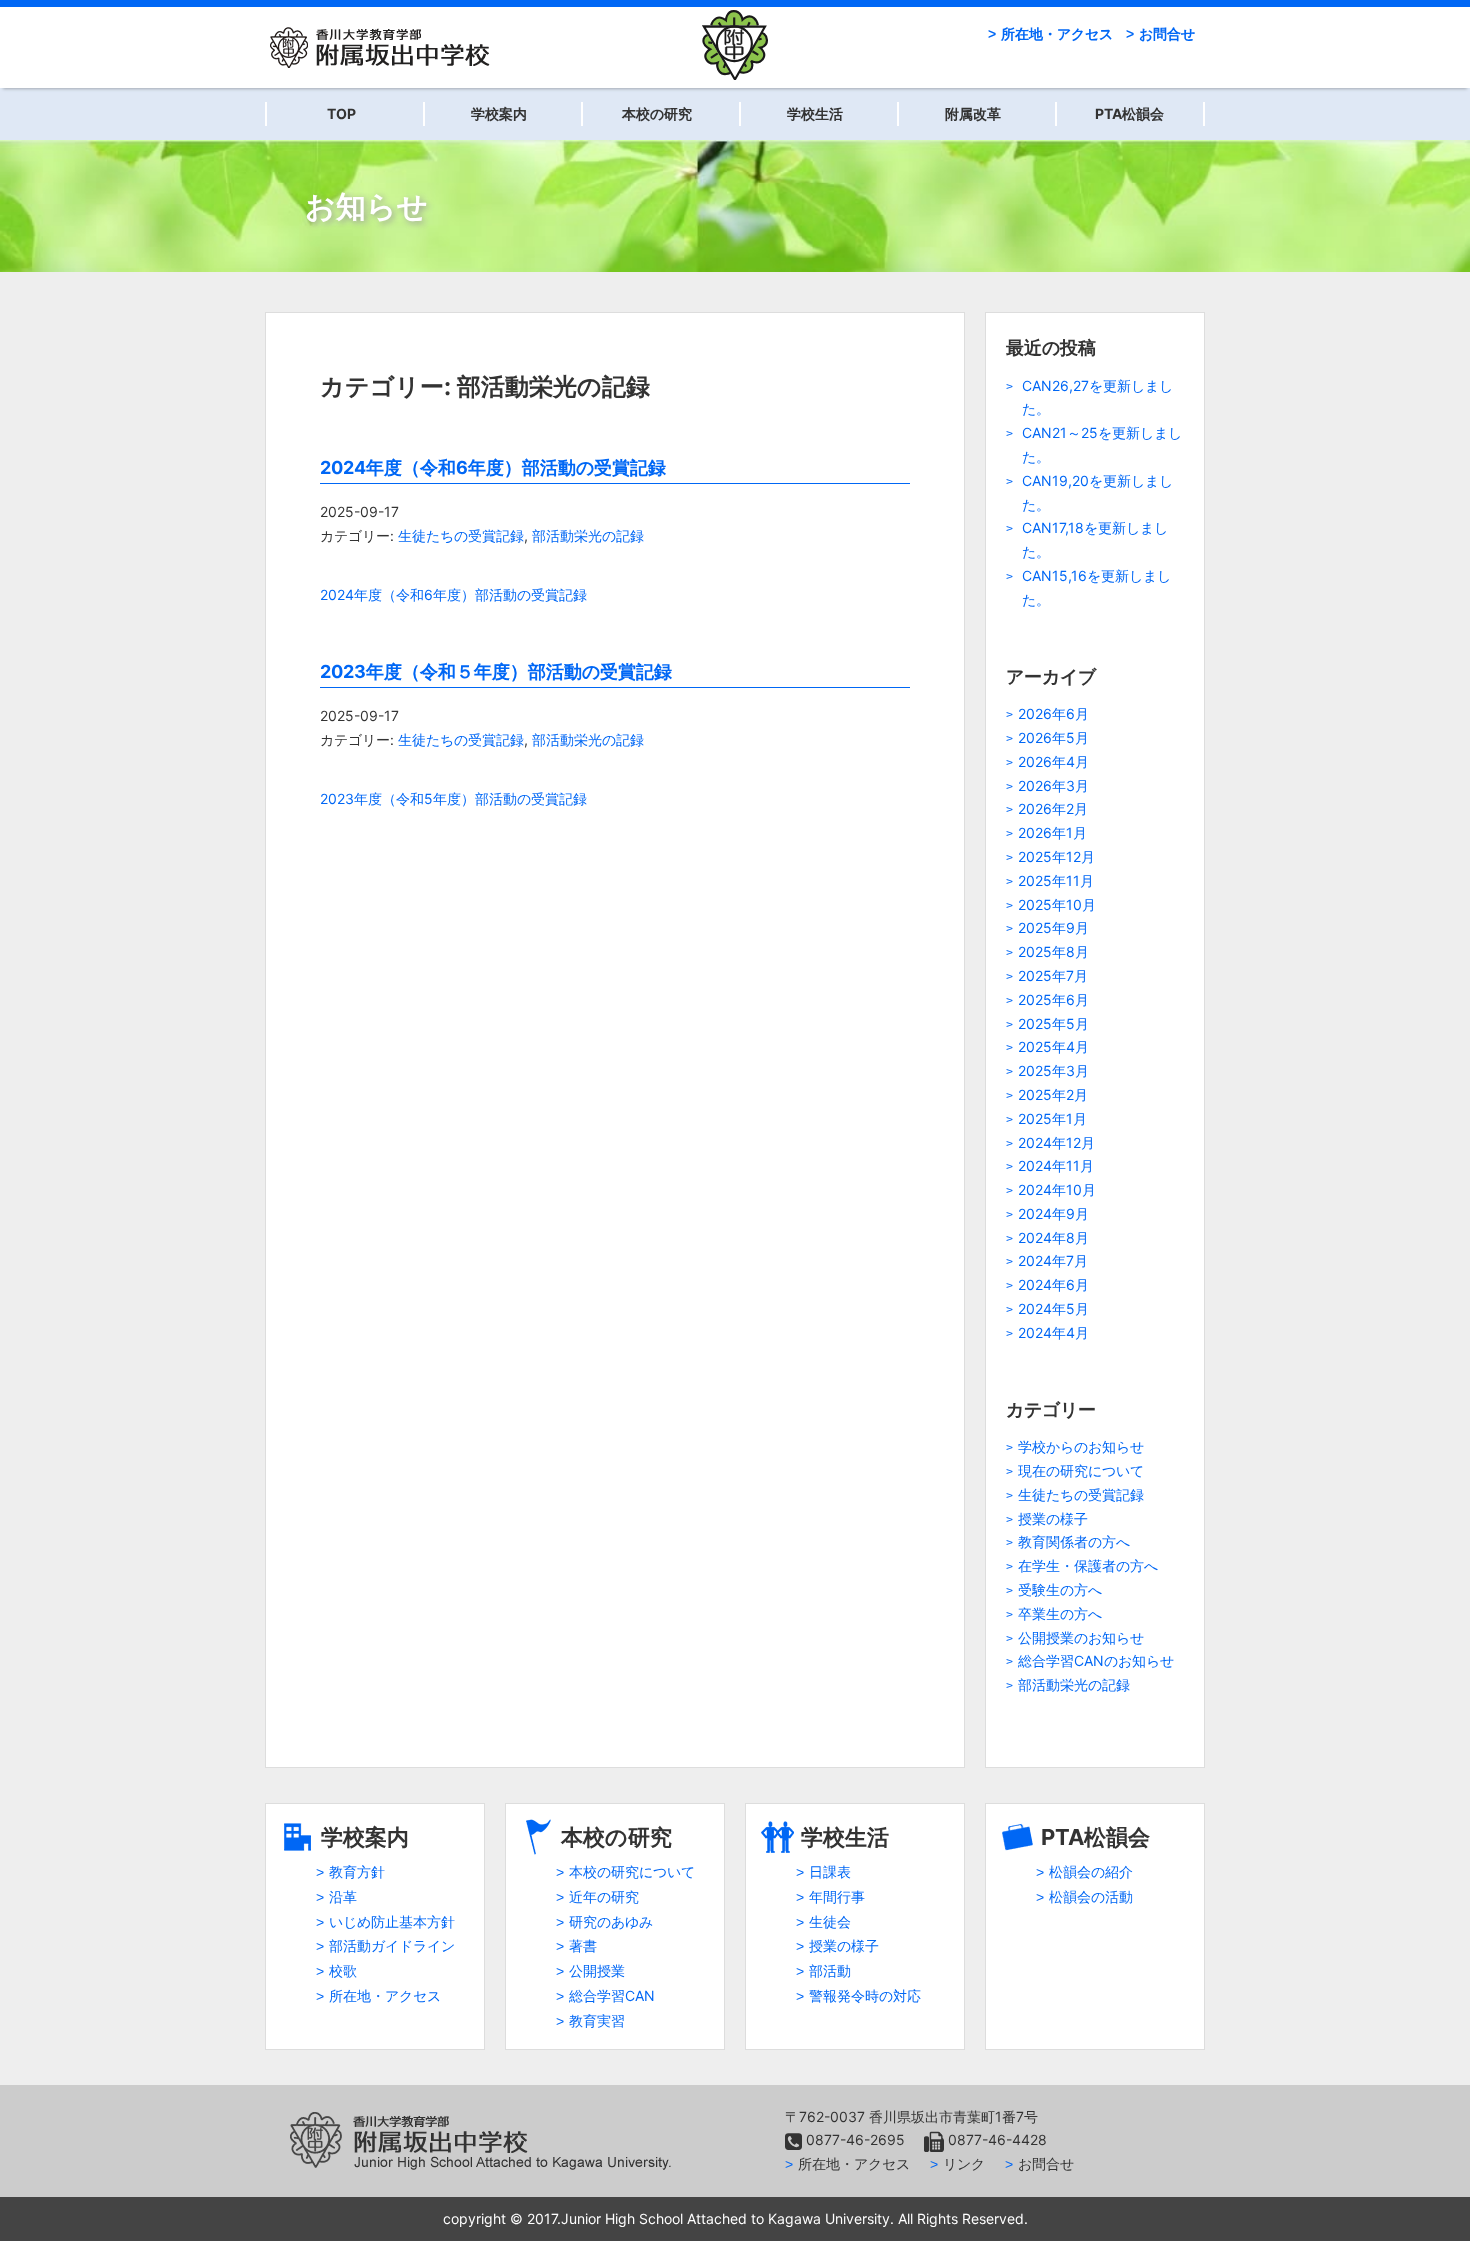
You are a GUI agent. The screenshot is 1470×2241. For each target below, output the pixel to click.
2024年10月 (1057, 1189)
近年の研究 (604, 1896)
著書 (583, 1945)
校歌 (343, 1970)
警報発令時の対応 (865, 1995)
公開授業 (597, 1970)
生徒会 (830, 1921)
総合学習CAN (612, 1995)
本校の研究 (657, 113)
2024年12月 (1056, 1142)
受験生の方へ (1060, 1589)
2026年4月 (1053, 761)
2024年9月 (1053, 1213)
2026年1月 (1052, 832)
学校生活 (815, 113)
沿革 (343, 1896)
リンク (964, 2163)
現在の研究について (1081, 1470)
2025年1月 (1052, 1118)
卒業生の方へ (1060, 1613)
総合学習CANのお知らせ (1096, 1660)
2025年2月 (1053, 1094)
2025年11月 (1056, 880)
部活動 (830, 1970)
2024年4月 (1053, 1332)
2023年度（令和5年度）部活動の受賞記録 (453, 798)
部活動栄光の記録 (588, 535)
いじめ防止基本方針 (392, 1921)
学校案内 (499, 113)
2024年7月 (1053, 1260)
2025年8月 (1053, 951)
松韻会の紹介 (1091, 1871)
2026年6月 (1053, 713)
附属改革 (973, 113)
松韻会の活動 (1091, 1896)
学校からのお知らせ (1081, 1446)
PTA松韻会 (1129, 113)
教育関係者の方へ (1074, 1541)
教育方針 (357, 1871)
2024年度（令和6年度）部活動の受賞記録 (493, 467)
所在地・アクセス (1057, 33)
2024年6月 (1053, 1284)
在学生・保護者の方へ (1088, 1565)
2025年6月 (1053, 999)
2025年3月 (1053, 1070)
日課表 (830, 1871)
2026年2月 (1053, 808)
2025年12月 (1056, 856)
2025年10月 (1057, 904)
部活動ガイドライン (392, 1945)
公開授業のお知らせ (1081, 1637)
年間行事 (837, 1896)
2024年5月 (1053, 1308)
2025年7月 (1053, 975)
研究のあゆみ (611, 1921)
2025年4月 (1053, 1046)
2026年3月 (1053, 785)
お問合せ (1167, 33)
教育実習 (597, 2020)
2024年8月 (1053, 1237)
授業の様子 (1053, 1518)
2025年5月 (1053, 1023)
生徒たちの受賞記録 (461, 535)
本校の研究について (632, 1871)
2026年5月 (1053, 737)
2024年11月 (1056, 1165)
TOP (341, 113)
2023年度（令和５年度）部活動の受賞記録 (496, 671)
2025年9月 (1053, 927)
